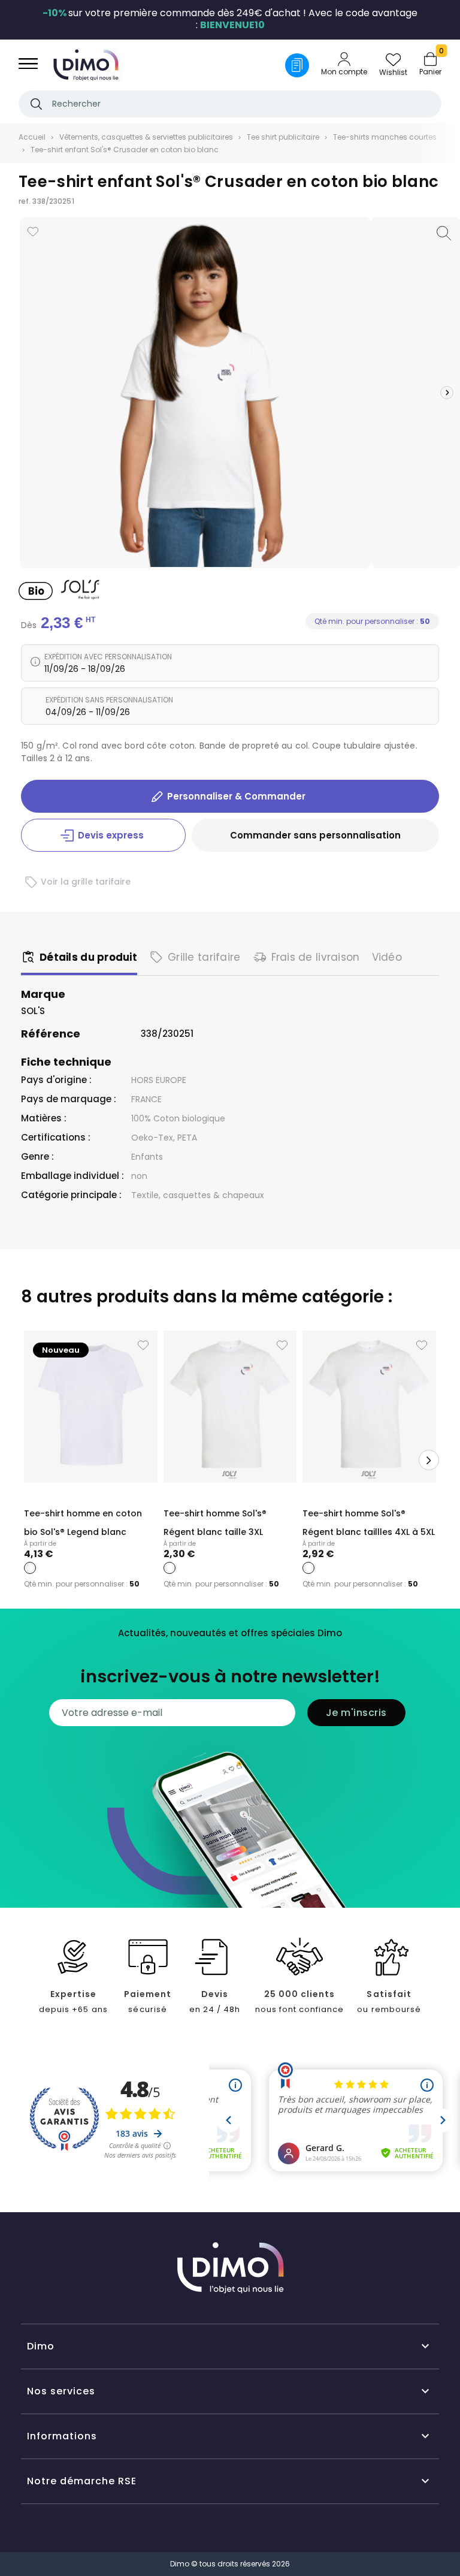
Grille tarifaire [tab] (204, 957)
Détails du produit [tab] (88, 957)
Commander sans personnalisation (315, 835)
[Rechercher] (36, 104)
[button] (447, 393)
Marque (43, 994)
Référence (51, 1034)
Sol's (33, 1011)
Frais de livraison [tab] (316, 957)
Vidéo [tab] (387, 957)
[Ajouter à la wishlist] (33, 232)
